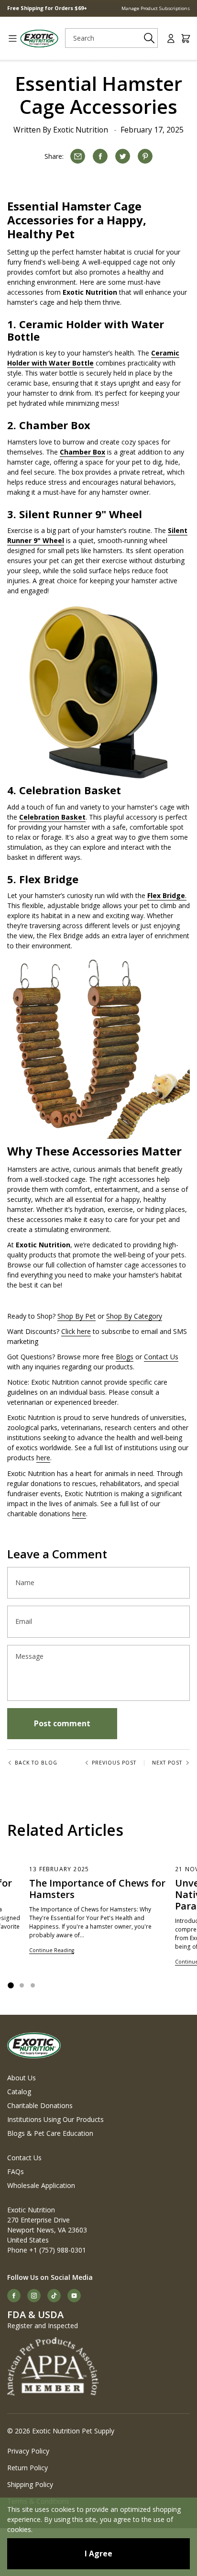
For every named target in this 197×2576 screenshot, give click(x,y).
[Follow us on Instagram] (34, 2296)
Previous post (114, 1763)
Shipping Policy (30, 2484)
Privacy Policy (28, 2451)
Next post (167, 1763)
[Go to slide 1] (11, 1985)
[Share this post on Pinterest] (145, 156)
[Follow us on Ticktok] (54, 2296)
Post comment (62, 1723)
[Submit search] (149, 38)
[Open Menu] (9, 39)
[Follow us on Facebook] (14, 2296)
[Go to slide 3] (33, 1985)
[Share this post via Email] (78, 156)
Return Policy (27, 2468)
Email (24, 1621)
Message (29, 1656)
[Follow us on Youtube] (74, 2296)
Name (25, 1583)
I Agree (98, 2554)
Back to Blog (36, 1763)
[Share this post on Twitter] (123, 156)
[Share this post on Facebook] (100, 156)
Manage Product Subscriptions (156, 8)
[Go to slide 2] (22, 1985)
